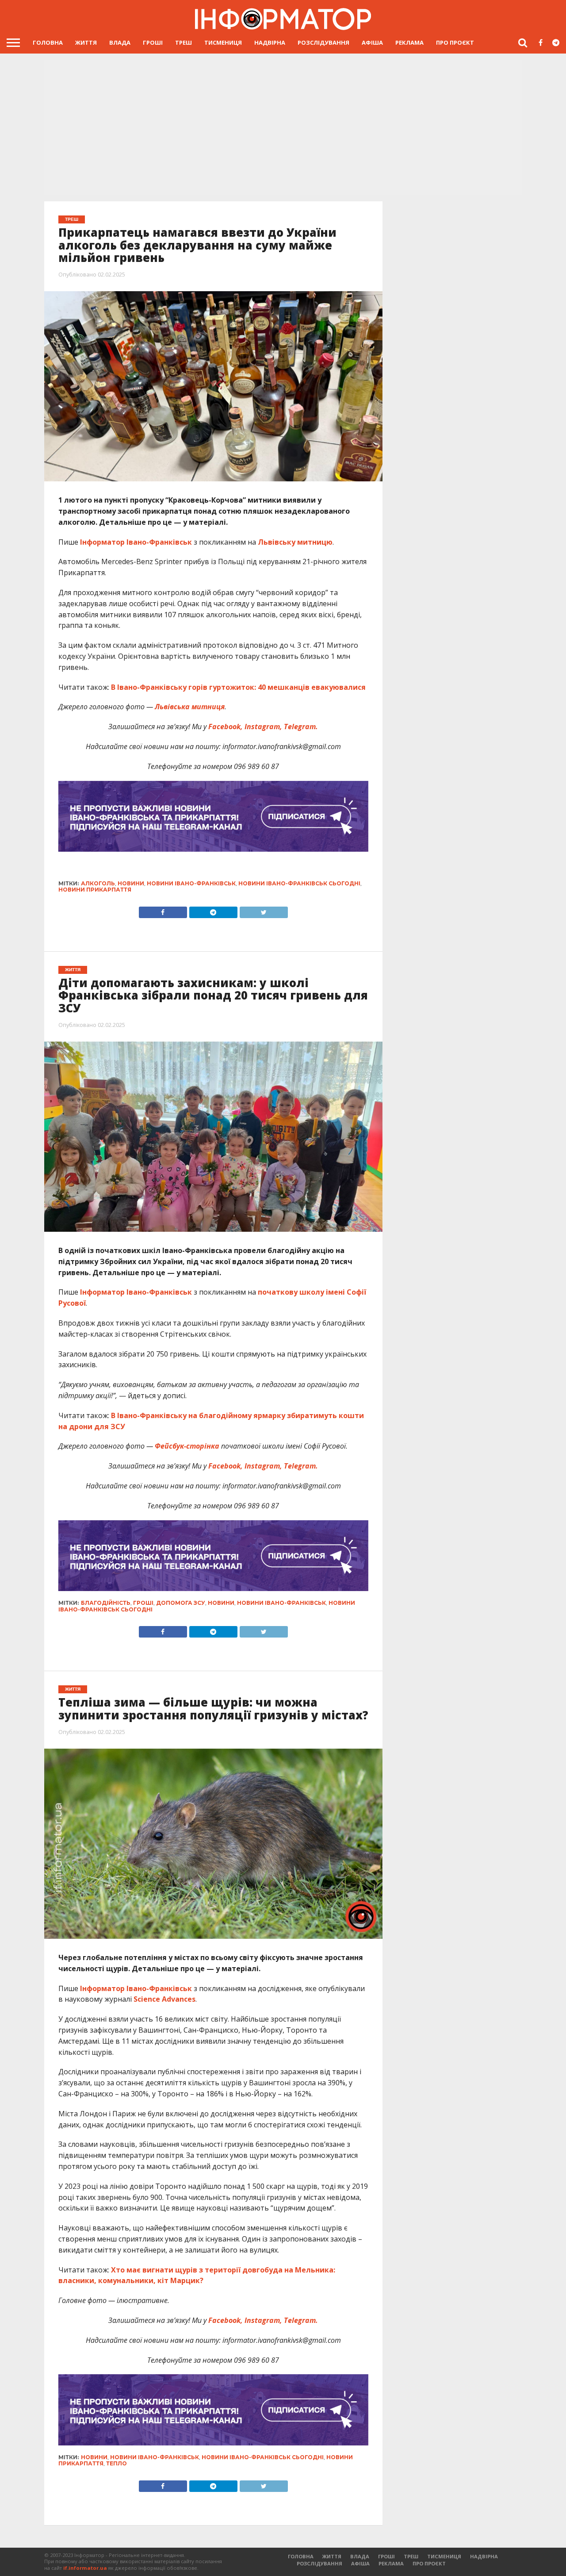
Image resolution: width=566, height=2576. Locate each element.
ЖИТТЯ (86, 42)
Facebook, (226, 727)
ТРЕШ (184, 42)
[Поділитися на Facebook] (163, 910)
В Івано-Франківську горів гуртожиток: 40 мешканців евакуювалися (238, 687)
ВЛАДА (120, 42)
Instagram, (263, 727)
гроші (143, 1603)
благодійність (106, 1603)
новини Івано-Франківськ (191, 883)
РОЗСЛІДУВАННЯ (323, 42)
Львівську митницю (294, 542)
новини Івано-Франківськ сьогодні (299, 883)
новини (131, 883)
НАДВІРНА (270, 42)
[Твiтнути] (264, 910)
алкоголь (98, 883)
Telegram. (301, 727)
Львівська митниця (190, 707)
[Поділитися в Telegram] (213, 910)
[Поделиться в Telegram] (213, 1630)
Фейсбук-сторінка (186, 1446)
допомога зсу (181, 1603)
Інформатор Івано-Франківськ (136, 542)
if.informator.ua (85, 2568)
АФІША (372, 42)
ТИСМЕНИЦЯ (223, 42)
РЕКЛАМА (409, 42)
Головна (48, 42)
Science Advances (164, 1999)
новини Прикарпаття (95, 890)
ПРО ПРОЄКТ (455, 42)
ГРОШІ (153, 42)
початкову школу (291, 1292)
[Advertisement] (283, 128)
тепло (117, 2463)
